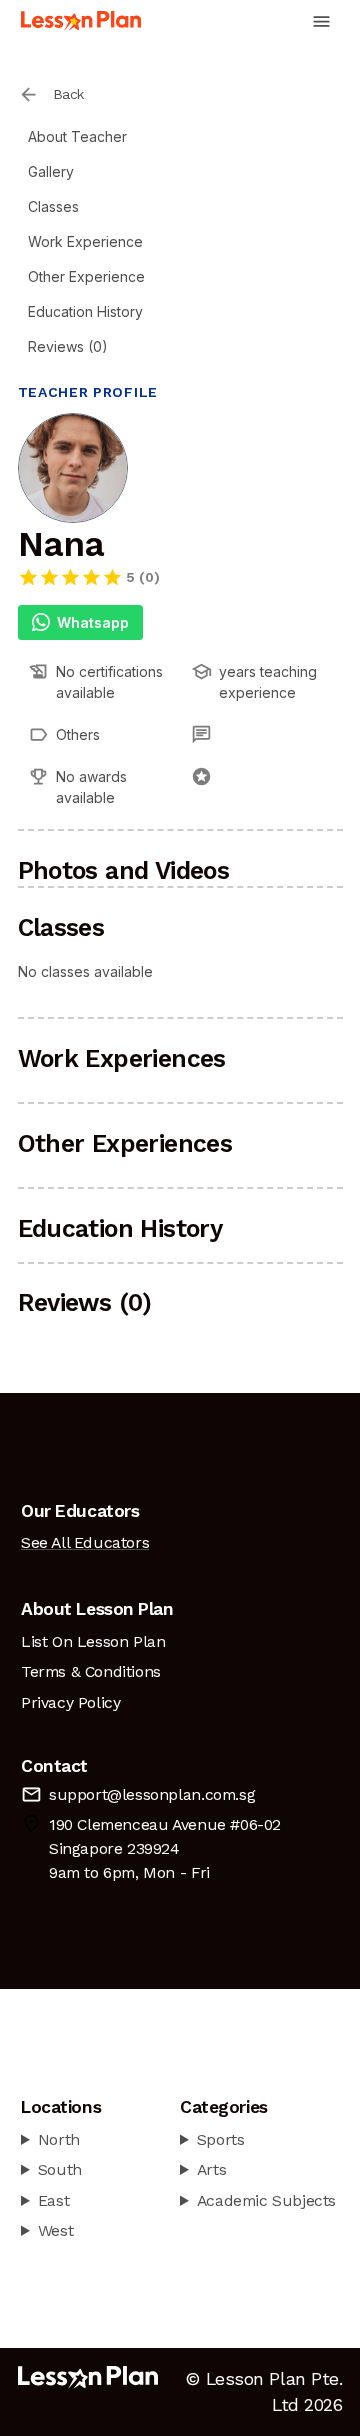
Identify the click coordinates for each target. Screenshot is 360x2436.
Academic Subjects (266, 2200)
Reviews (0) (68, 346)
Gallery (51, 171)
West (55, 2230)
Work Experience (85, 241)
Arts (211, 2169)
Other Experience (86, 276)
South (60, 2169)
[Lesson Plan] (81, 21)
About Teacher (77, 136)
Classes (53, 206)
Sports (221, 2139)
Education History (85, 311)
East (53, 2200)
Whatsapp (93, 622)
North (59, 2139)
